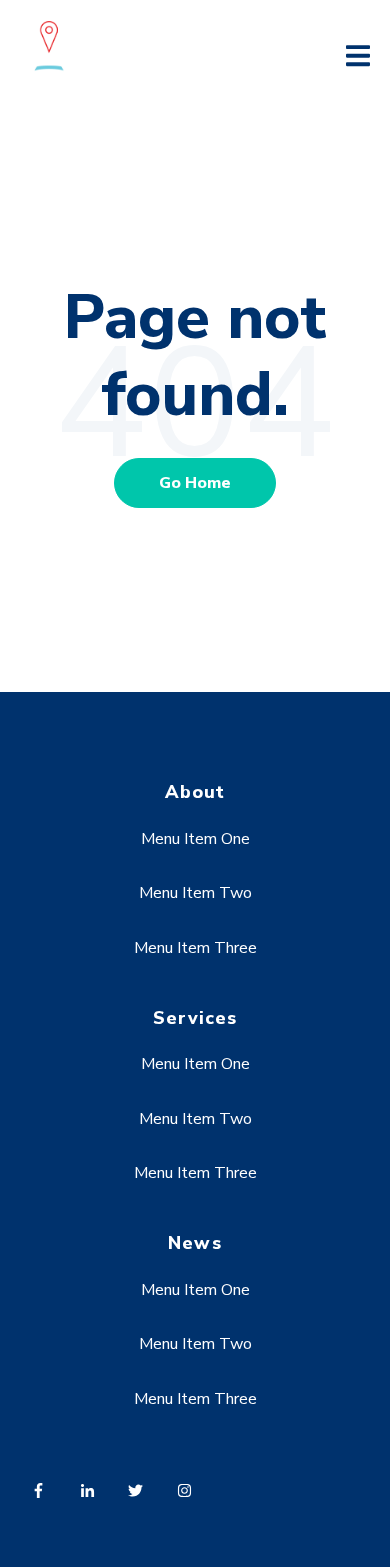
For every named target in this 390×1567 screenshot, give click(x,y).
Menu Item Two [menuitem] (195, 893)
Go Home (195, 483)
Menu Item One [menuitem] (195, 839)
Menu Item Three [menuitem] (195, 948)
